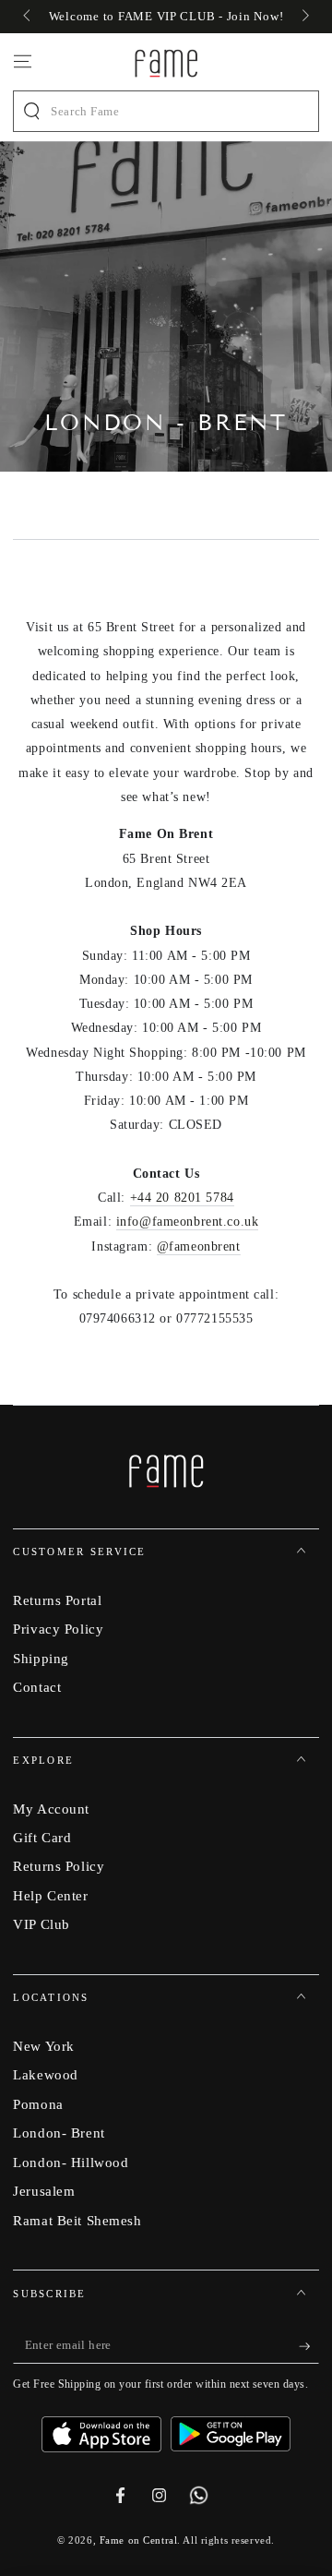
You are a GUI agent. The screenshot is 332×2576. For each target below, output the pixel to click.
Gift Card (42, 1837)
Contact (37, 1687)
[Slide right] (303, 17)
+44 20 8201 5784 (182, 1197)
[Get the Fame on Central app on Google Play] (231, 2427)
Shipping (41, 1658)
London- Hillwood (71, 2162)
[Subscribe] (309, 2346)
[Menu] (23, 62)
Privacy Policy (58, 1629)
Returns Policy (59, 1866)
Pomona (38, 2104)
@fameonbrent (199, 1246)
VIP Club (41, 1924)
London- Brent (59, 2133)
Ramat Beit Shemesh (77, 2220)
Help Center (50, 1895)
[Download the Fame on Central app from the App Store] (106, 2427)
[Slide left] (28, 17)
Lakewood (46, 2074)
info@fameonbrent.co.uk (188, 1221)
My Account (51, 1809)
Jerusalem (44, 2191)
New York (44, 2046)
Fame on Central (139, 2540)
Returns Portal (57, 1600)
